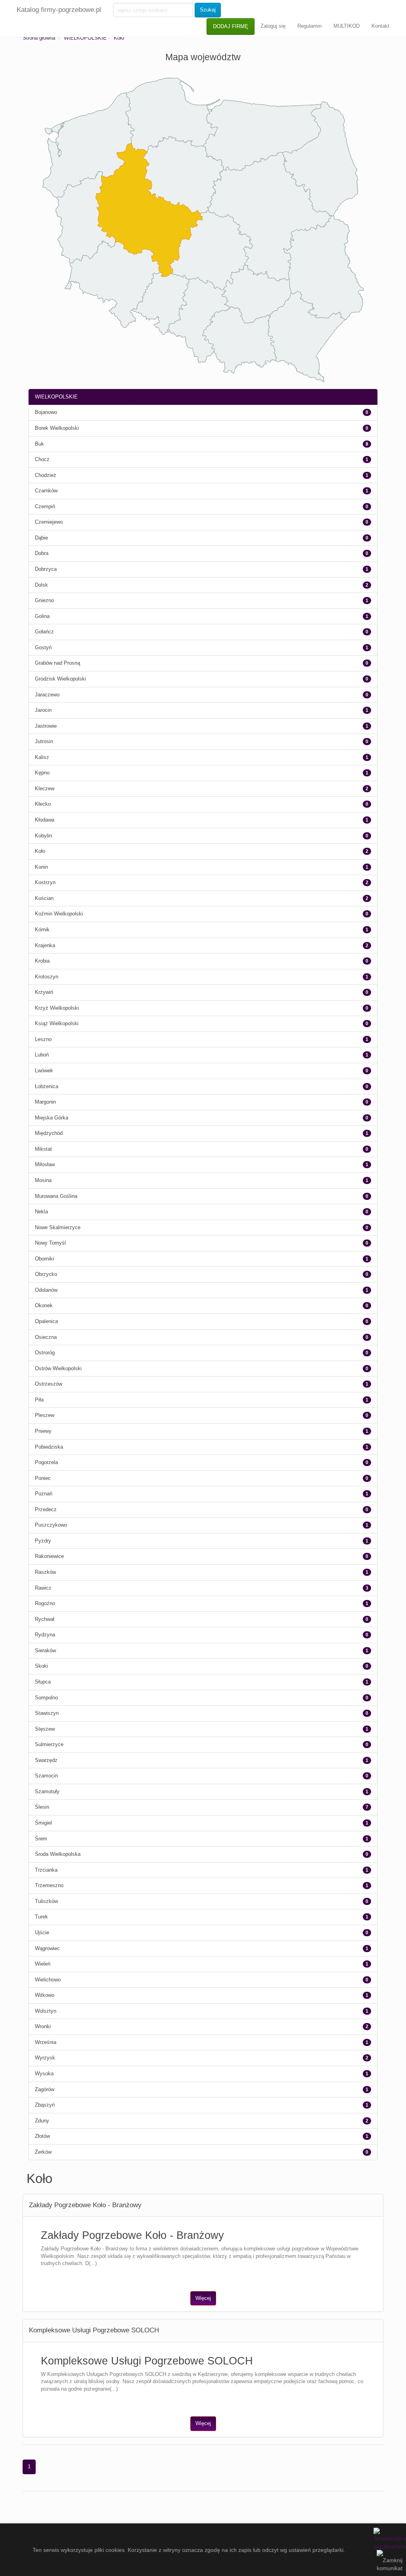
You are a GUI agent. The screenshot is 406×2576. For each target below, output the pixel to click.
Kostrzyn (45, 882)
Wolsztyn (46, 2011)
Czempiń (45, 506)
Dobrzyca (46, 569)
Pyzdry (43, 1541)
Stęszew (45, 1729)
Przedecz (46, 1509)
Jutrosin (44, 741)
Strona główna (39, 38)
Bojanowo (46, 412)
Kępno (42, 773)
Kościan (44, 898)
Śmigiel (43, 1823)
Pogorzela (46, 1462)
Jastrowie (46, 726)
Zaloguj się (273, 26)
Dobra (42, 553)
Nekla (41, 1212)
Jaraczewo (47, 695)
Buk (39, 444)
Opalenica (46, 1321)
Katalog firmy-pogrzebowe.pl (59, 10)
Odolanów (46, 1290)
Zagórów (45, 2089)
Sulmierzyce (49, 1744)
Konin (41, 867)
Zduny (42, 2121)
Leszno (43, 1039)
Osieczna (46, 1337)
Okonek (44, 1305)
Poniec (43, 1478)
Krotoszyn (47, 977)
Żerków (43, 2152)
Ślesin (42, 1807)
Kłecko (43, 804)
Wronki (43, 2026)
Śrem (41, 1839)
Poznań (44, 1494)
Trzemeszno (49, 1885)
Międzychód (49, 1133)
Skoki (41, 1666)
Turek (41, 1917)
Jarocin (43, 710)
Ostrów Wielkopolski (58, 1368)
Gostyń (43, 647)
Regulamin (309, 26)
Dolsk (41, 585)
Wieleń (43, 1964)
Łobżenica (47, 1086)
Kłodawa (45, 820)
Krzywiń (44, 992)
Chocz (42, 459)
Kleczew (45, 788)
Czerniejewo (49, 522)
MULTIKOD (347, 26)
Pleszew (45, 1415)
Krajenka (45, 945)
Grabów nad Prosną (57, 663)
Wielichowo (48, 1980)
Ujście (42, 1932)
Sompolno (46, 1698)
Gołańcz (44, 632)
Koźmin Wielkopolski (59, 914)
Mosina (43, 1180)
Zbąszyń (45, 2105)
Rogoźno (45, 1603)
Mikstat (43, 1149)
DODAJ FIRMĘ (231, 26)
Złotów (42, 2136)
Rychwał (45, 1619)
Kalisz (42, 757)
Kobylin (43, 836)
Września (46, 2042)
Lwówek (44, 1071)
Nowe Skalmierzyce (58, 1227)
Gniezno (44, 600)
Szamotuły (47, 1791)
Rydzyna (45, 1635)
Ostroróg (45, 1353)
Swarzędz (46, 1760)
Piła (39, 1400)
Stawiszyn (47, 1713)
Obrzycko (46, 1274)
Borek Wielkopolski (57, 428)
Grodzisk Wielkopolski (60, 679)
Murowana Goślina (56, 1196)
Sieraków (45, 1650)
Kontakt (380, 26)
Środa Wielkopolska (58, 1854)
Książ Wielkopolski (57, 1023)
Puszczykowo (51, 1525)
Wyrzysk (45, 2058)
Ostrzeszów (49, 1384)
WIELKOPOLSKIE (85, 38)
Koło (119, 38)
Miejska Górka (52, 1118)
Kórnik (42, 930)
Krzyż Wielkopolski (57, 1008)
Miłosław (45, 1164)
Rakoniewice (49, 1556)
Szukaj (208, 10)
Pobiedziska (49, 1447)
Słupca (43, 1682)
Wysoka (44, 2074)
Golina (42, 616)
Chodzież (46, 475)
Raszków (45, 1572)
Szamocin (46, 1776)
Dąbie (41, 538)
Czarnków (46, 491)
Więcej (203, 2298)
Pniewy (43, 1431)
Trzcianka (46, 1870)
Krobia (42, 961)
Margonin (45, 1102)
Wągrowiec (47, 1948)
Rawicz (43, 1588)
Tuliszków (46, 1901)
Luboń (42, 1055)
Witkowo (45, 1995)
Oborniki (44, 1259)
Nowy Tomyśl (50, 1243)
